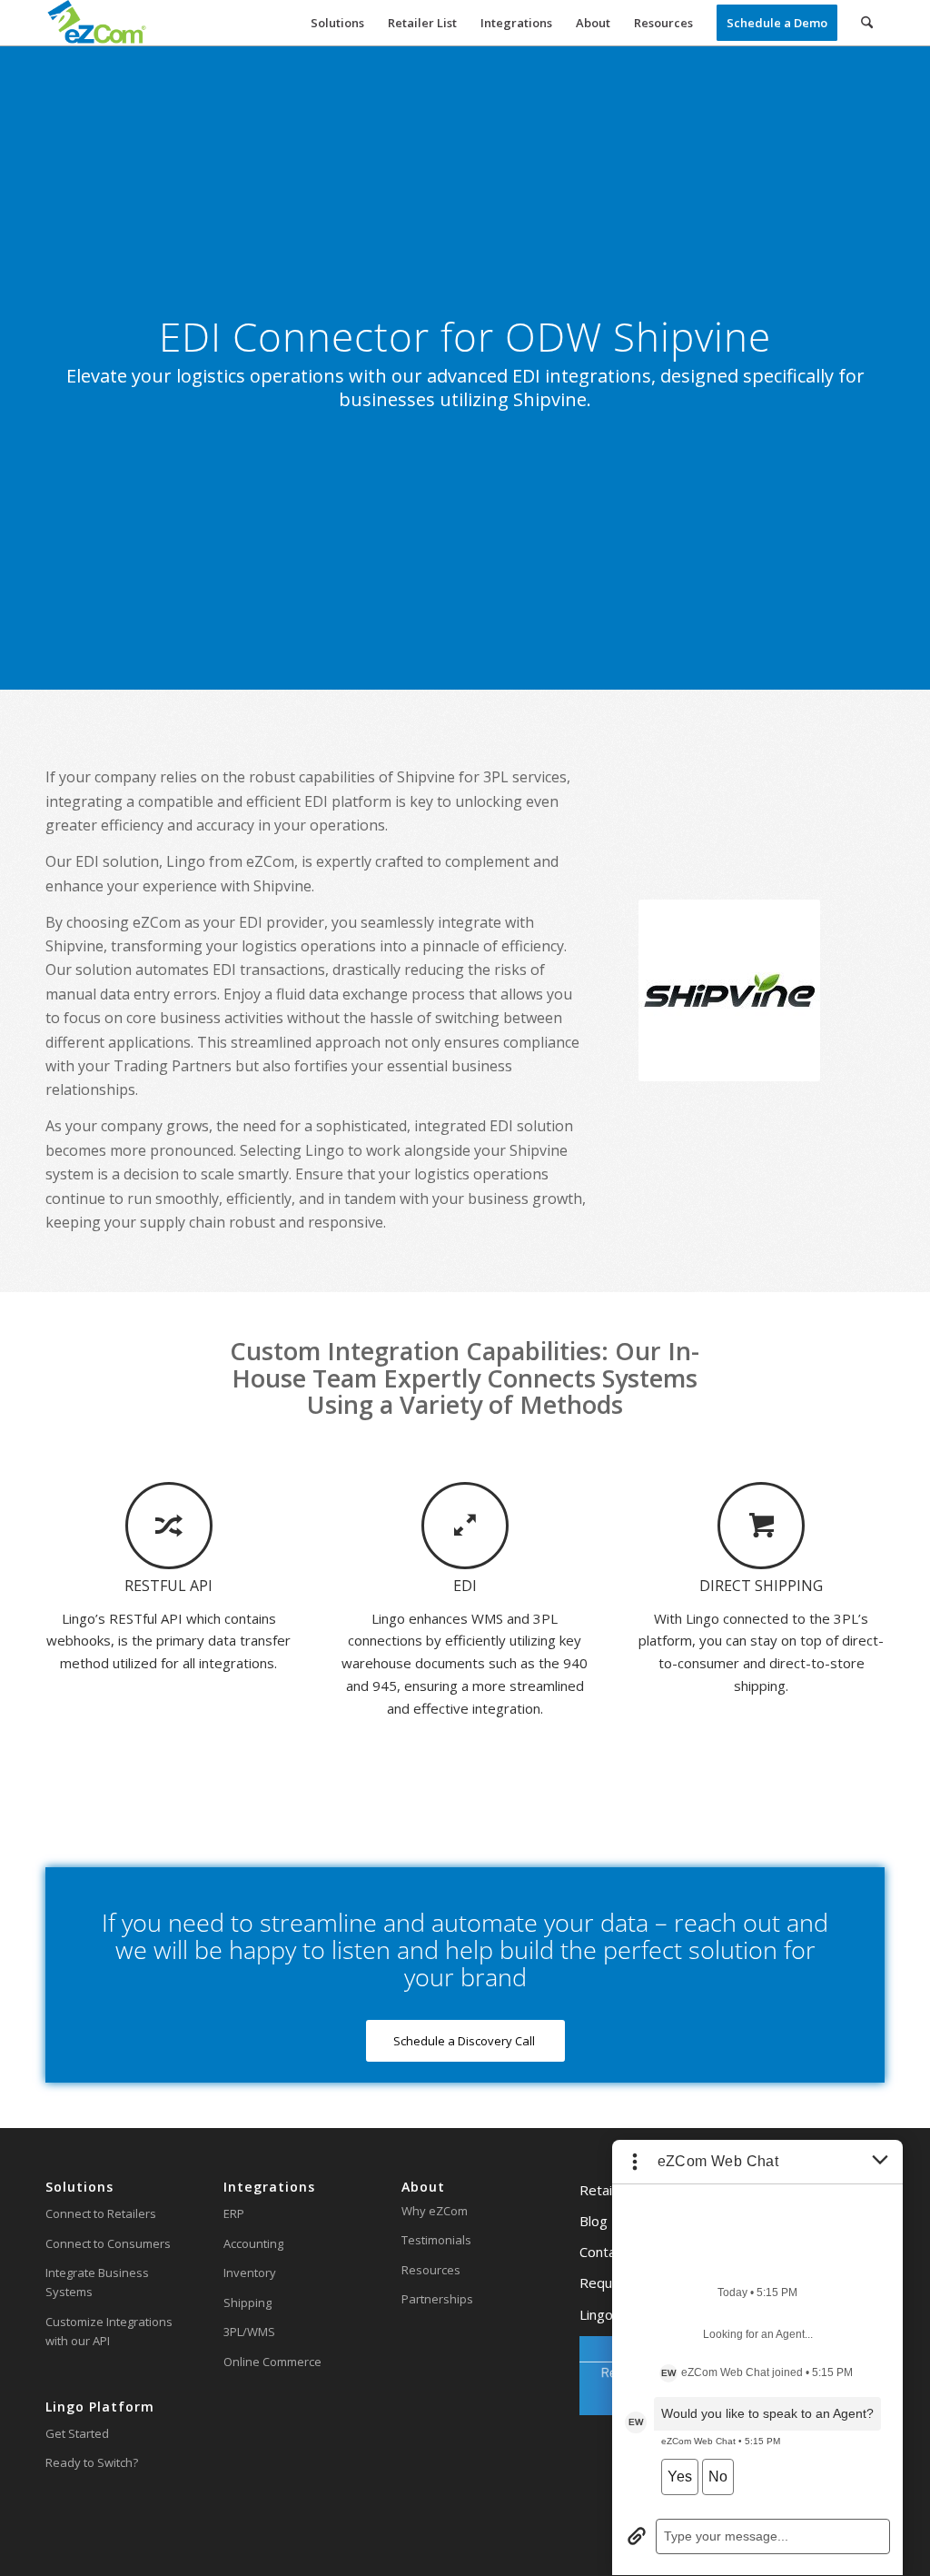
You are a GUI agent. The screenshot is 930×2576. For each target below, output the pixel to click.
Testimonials (436, 2240)
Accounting (253, 2243)
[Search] (867, 23)
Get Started (77, 2433)
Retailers (608, 2190)
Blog (594, 2221)
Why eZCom (435, 2211)
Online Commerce (272, 2362)
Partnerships (437, 2299)
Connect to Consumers (108, 2243)
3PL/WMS (249, 2332)
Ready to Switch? (92, 2462)
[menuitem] (337, 23)
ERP (234, 2213)
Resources (431, 2270)
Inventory (250, 2273)
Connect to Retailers (101, 2213)
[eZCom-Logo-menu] (97, 23)
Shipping (247, 2302)
